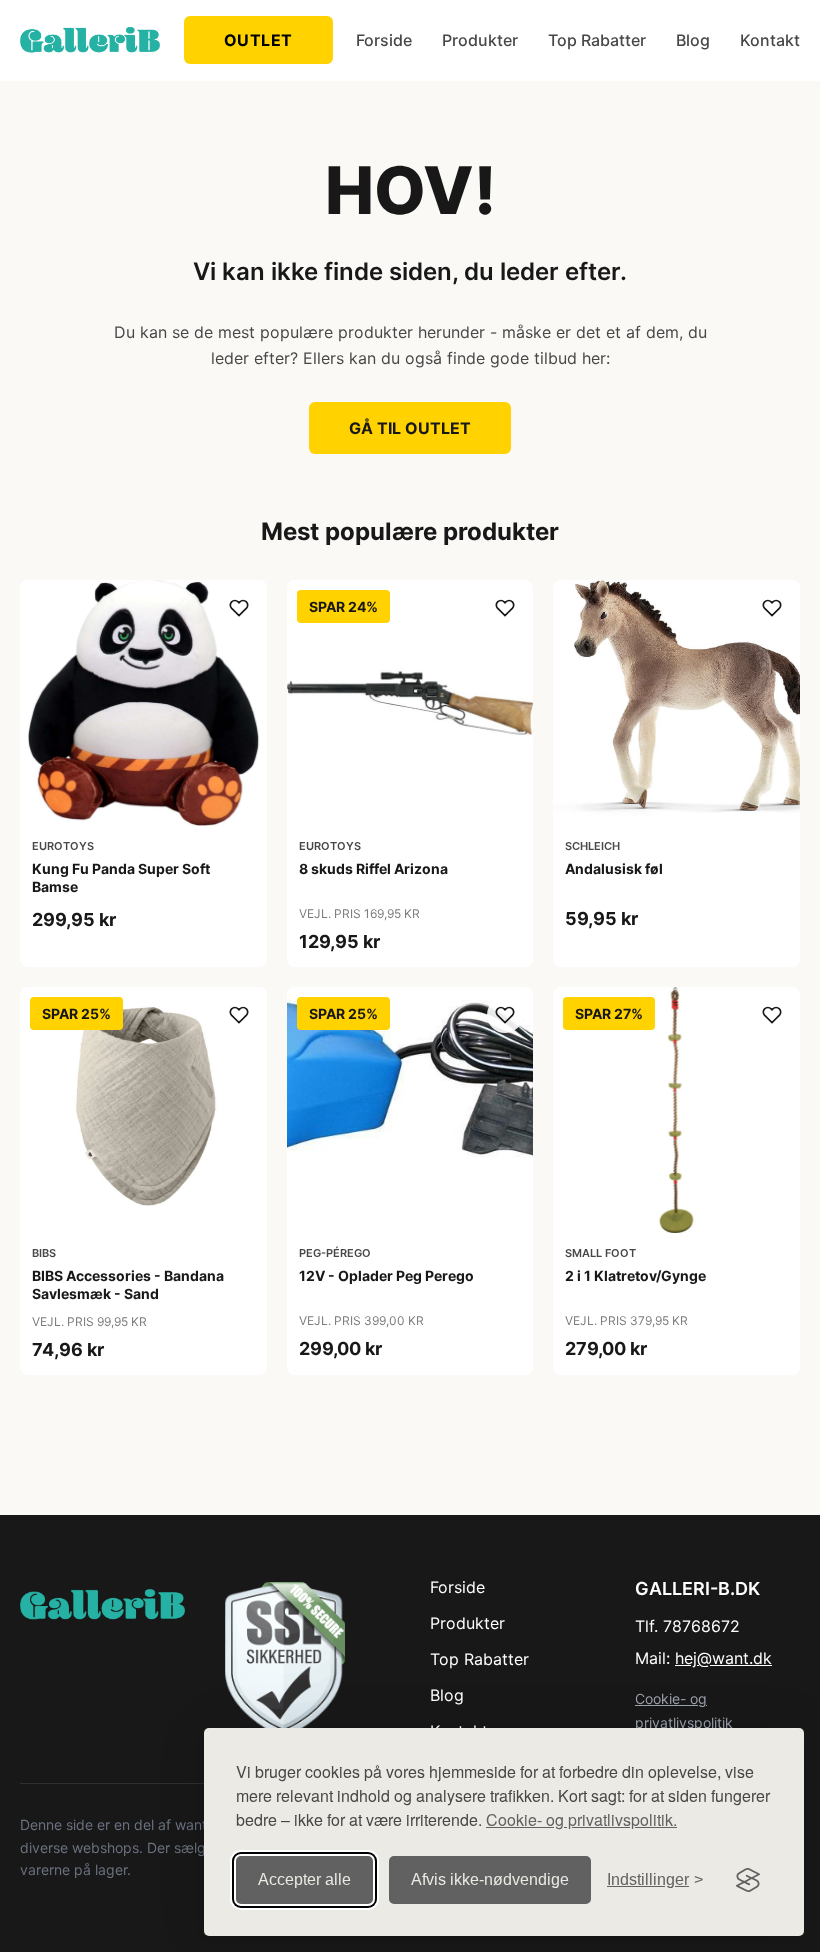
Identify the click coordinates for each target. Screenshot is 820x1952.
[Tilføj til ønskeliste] (239, 608)
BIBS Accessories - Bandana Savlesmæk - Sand (128, 1284)
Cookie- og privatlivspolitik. (581, 1819)
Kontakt (770, 40)
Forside (384, 40)
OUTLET (258, 40)
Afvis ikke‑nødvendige (490, 1879)
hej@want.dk (723, 1658)
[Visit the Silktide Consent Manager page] (748, 1880)
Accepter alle (304, 1879)
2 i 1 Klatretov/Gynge (635, 1275)
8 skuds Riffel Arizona (373, 868)
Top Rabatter (597, 40)
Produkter (480, 40)
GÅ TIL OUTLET (410, 428)
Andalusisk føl (614, 868)
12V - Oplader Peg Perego (386, 1275)
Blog (693, 40)
